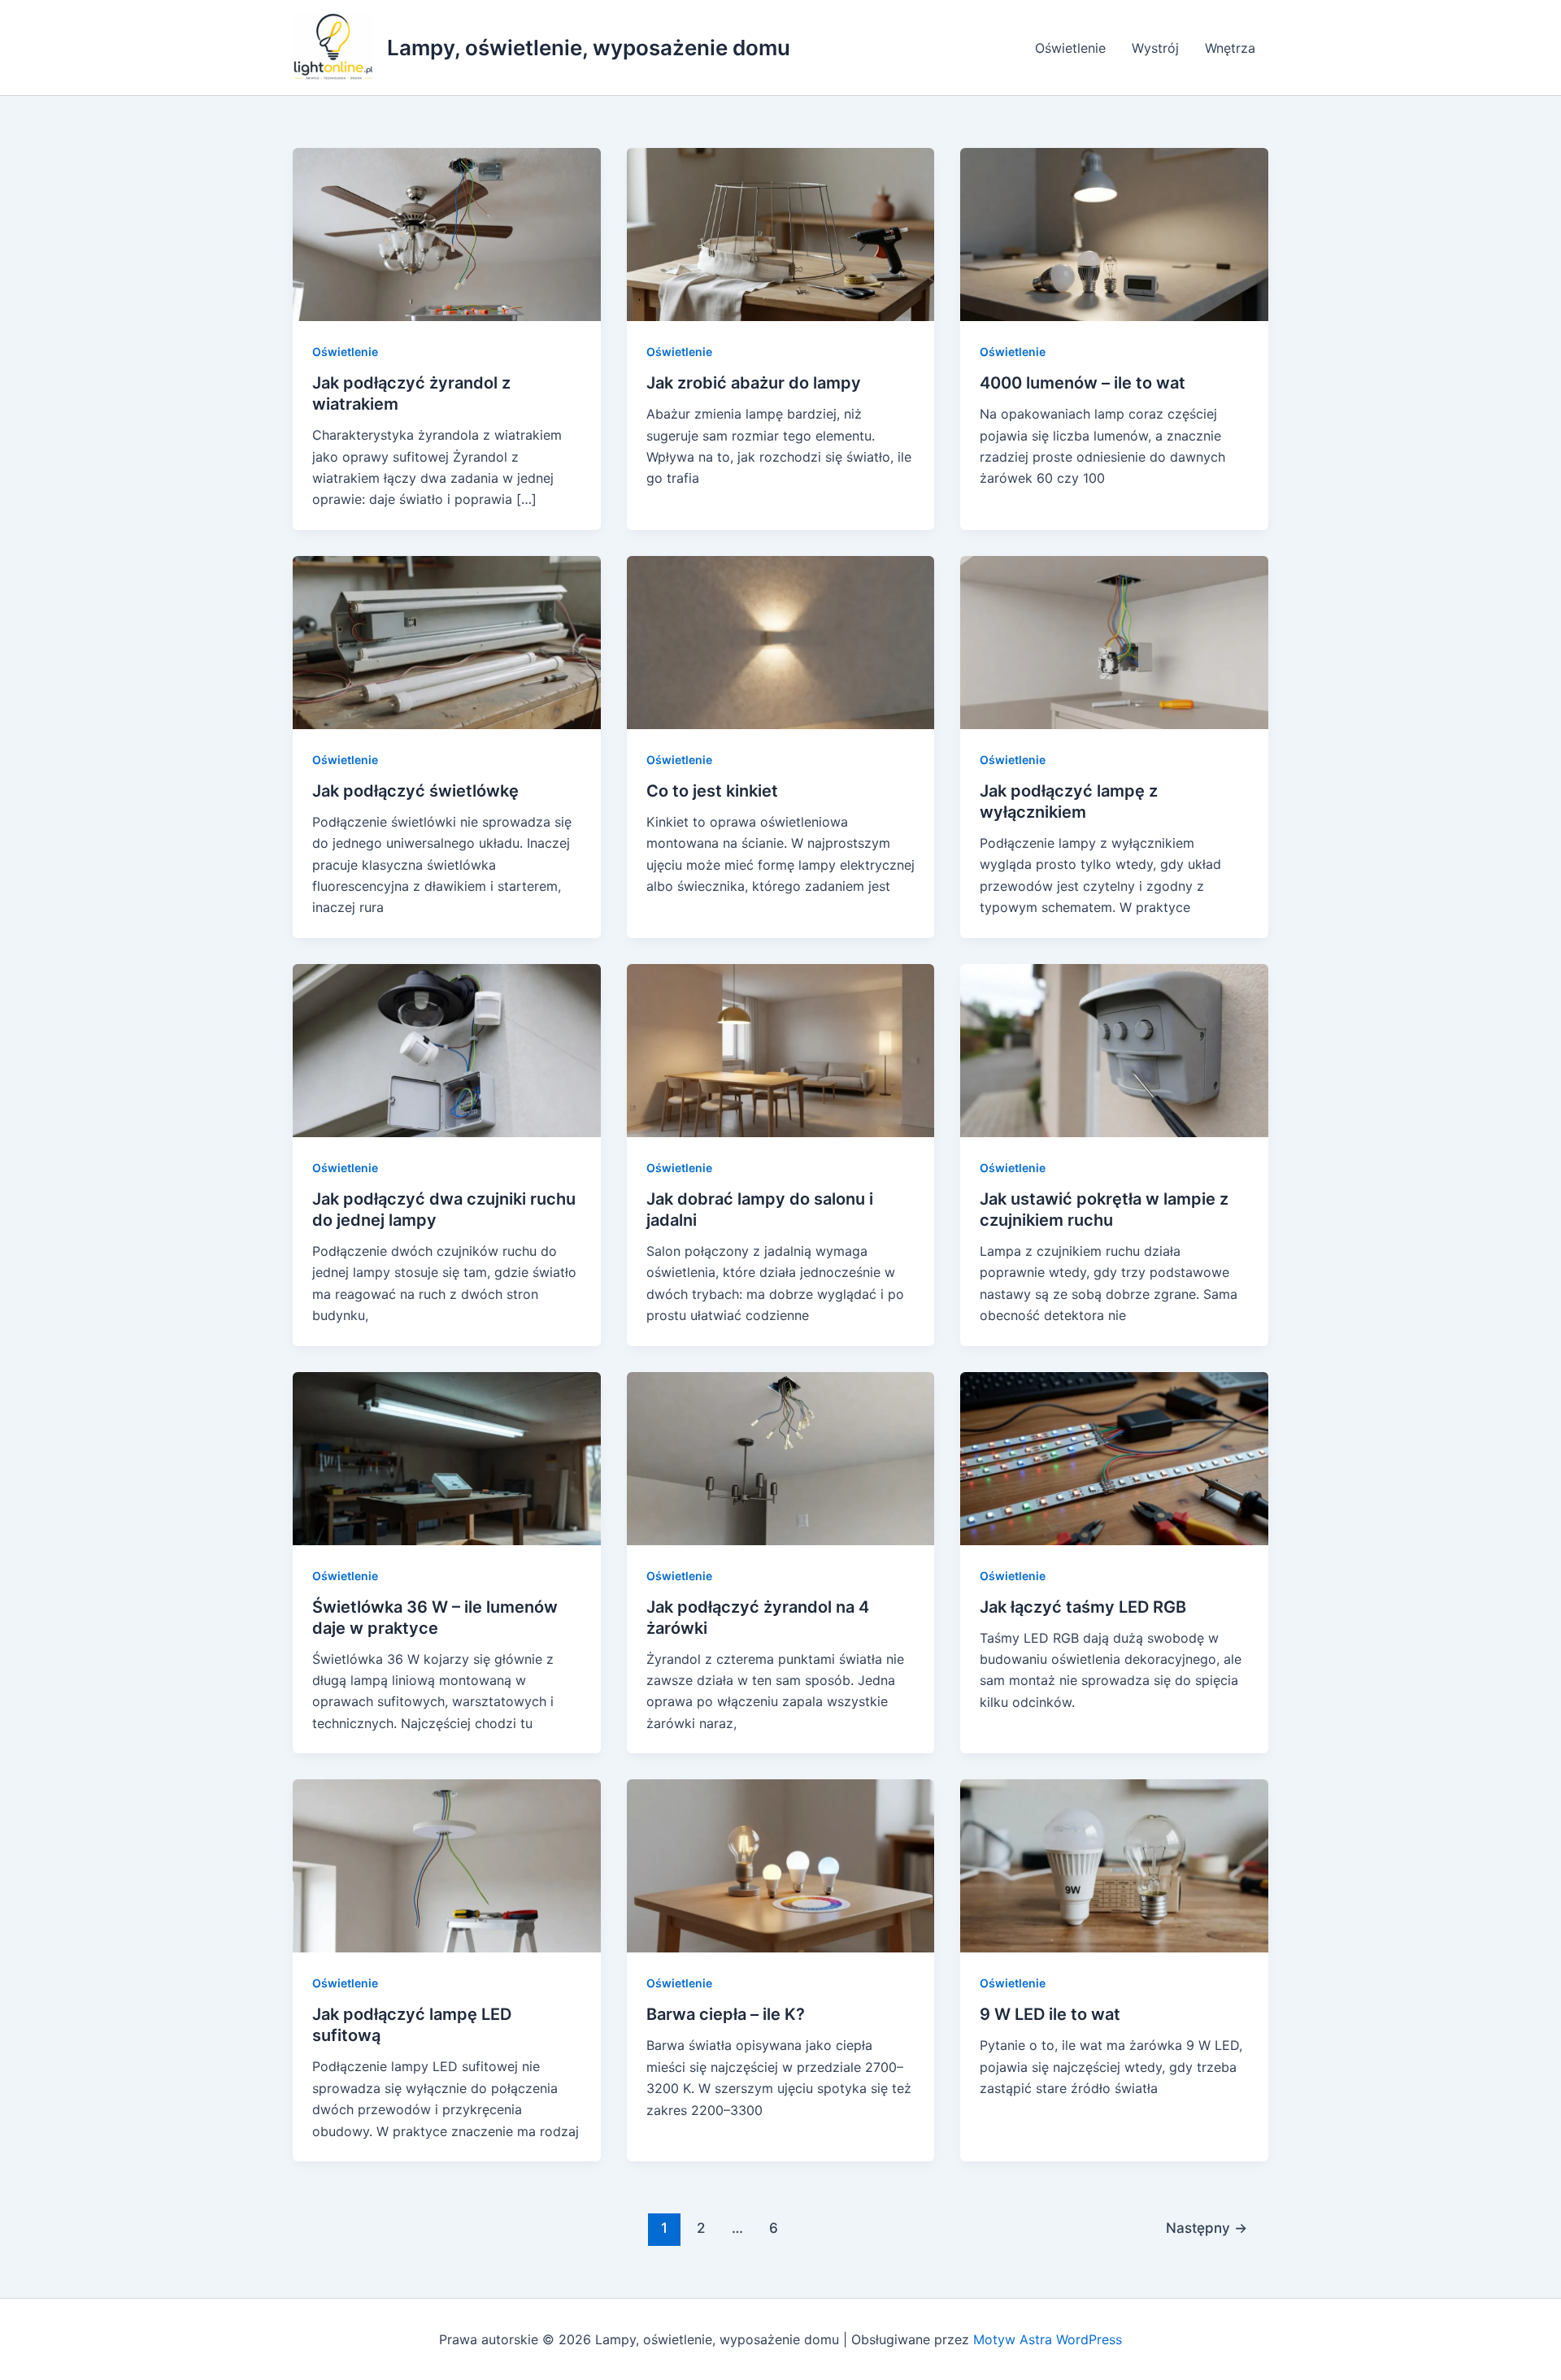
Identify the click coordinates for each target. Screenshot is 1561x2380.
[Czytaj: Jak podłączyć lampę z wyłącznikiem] (1114, 641)
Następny (1207, 2228)
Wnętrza (1230, 48)
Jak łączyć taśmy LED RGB (1083, 1607)
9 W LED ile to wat (1050, 2014)
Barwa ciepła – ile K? (726, 2014)
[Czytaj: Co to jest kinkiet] (781, 641)
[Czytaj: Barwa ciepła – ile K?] (781, 1865)
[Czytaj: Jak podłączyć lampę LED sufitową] (447, 1865)
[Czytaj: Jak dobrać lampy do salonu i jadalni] (781, 1049)
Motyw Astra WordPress (1048, 2339)
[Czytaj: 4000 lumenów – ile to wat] (1114, 233)
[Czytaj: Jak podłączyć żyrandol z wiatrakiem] (447, 233)
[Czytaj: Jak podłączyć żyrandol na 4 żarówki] (781, 1457)
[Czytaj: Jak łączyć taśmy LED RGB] (1114, 1457)
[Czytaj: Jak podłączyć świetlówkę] (447, 641)
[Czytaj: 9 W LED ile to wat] (1114, 1865)
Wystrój (1155, 48)
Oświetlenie (1070, 48)
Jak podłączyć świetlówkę (415, 791)
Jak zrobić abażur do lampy (754, 383)
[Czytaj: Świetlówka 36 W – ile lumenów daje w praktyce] (447, 1457)
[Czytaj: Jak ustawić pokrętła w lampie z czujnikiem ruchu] (1114, 1049)
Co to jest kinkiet (712, 791)
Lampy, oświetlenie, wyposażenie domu (589, 48)
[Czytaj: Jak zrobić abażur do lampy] (781, 233)
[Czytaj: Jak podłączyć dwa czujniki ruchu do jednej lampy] (447, 1049)
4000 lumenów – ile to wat (1083, 383)
